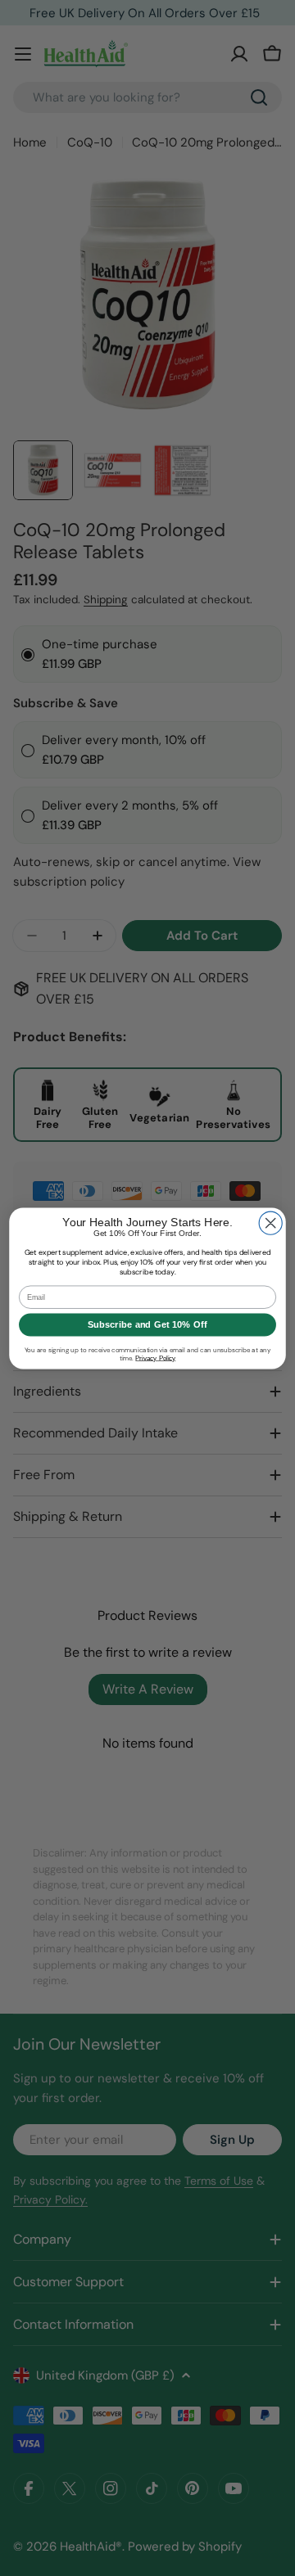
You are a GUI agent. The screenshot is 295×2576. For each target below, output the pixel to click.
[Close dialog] (270, 1223)
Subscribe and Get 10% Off (147, 1324)
